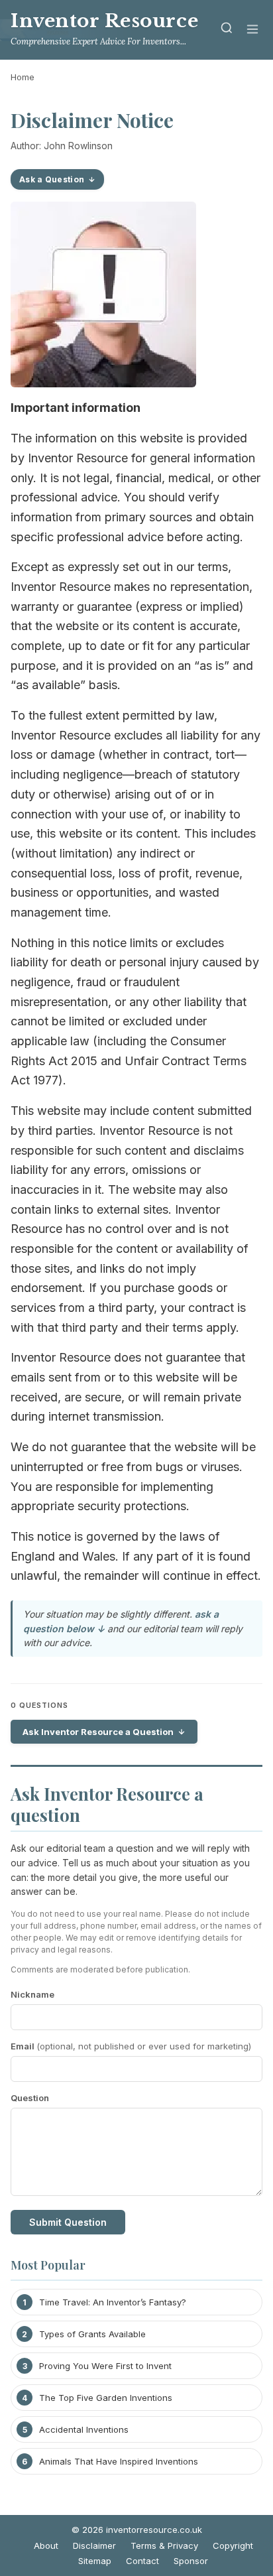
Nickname (32, 1994)
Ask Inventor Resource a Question (98, 1732)
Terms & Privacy (164, 2545)
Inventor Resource (104, 21)
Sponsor (191, 2561)
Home (23, 77)
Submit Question (68, 2222)
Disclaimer (94, 2545)
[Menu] (252, 30)
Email (131, 2046)
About (46, 2545)
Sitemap (95, 2561)
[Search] (227, 30)
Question (30, 2098)
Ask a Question (52, 179)
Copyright (233, 2545)
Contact (142, 2561)
